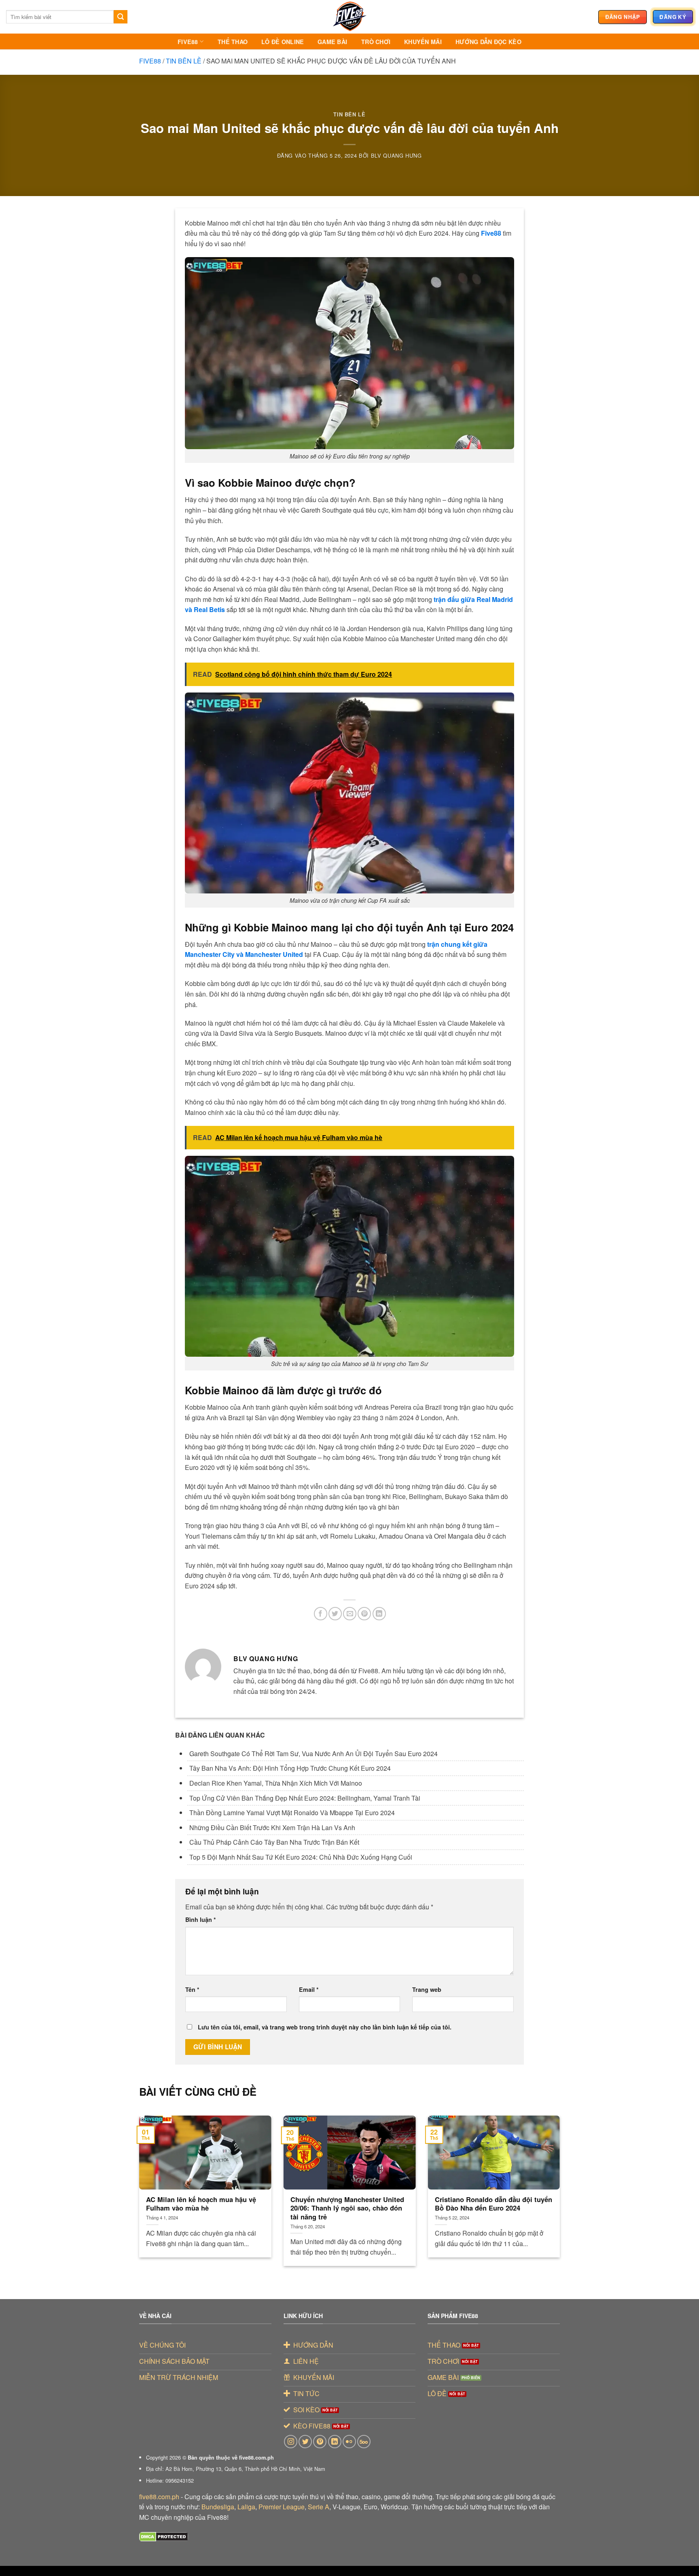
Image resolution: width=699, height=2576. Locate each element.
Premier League (282, 2507)
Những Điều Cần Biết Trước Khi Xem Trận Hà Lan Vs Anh (272, 1827)
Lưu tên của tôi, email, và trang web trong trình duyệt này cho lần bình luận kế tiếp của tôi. (325, 2027)
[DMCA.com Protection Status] (164, 2536)
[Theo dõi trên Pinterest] (320, 2442)
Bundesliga (218, 2507)
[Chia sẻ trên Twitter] (335, 1614)
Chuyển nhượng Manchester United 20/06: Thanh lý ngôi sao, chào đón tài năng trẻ (347, 2208)
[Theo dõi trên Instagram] (291, 2442)
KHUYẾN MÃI (423, 42)
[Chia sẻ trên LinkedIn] (379, 1614)
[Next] (547, 2180)
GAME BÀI (332, 42)
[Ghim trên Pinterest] (364, 1614)
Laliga (246, 2507)
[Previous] (152, 2180)
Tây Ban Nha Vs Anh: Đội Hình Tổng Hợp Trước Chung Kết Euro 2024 (290, 1768)
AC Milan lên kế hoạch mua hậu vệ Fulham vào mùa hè (201, 2204)
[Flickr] (349, 2442)
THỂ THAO (233, 42)
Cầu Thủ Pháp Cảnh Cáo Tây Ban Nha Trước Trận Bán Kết (274, 1842)
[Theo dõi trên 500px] (364, 2442)
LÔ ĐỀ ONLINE (283, 42)
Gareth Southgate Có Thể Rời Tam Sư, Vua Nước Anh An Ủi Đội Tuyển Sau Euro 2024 (313, 1754)
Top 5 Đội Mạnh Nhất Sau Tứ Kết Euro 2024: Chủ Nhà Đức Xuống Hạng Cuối (301, 1857)
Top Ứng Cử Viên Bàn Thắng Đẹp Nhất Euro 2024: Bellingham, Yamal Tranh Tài (305, 1798)
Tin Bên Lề (184, 61)
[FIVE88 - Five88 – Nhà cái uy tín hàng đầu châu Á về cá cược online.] (349, 17)
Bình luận (201, 1919)
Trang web (427, 1989)
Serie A (319, 2507)
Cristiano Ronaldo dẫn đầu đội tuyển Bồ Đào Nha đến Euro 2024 (494, 2204)
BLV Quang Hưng (396, 155)
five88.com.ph (159, 2497)
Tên (192, 1989)
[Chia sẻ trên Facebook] (321, 1614)
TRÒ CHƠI (376, 42)
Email (309, 1989)
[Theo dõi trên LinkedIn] (335, 2442)
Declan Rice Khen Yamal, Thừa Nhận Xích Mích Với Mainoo (276, 1783)
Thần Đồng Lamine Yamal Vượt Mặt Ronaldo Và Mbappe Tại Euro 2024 (292, 1813)
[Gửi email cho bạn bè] (350, 1614)
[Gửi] (121, 17)
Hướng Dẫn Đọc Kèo (488, 42)
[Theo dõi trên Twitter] (305, 2442)
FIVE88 (188, 42)
